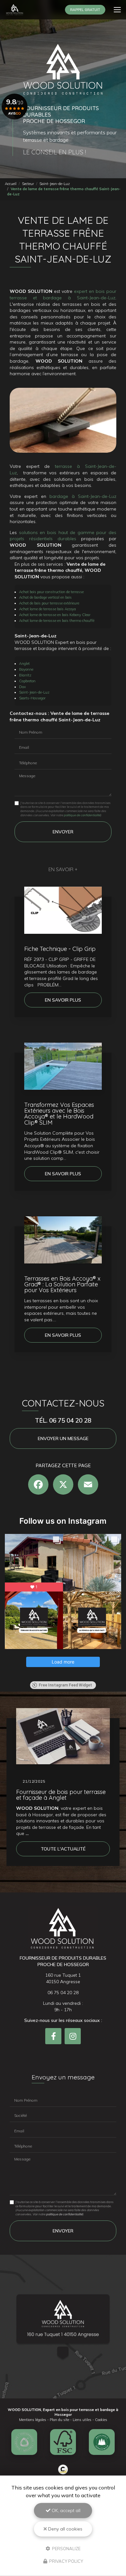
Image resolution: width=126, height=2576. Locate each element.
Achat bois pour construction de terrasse (51, 592)
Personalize (66, 2548)
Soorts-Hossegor (32, 698)
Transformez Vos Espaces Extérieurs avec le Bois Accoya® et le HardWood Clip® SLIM (59, 1114)
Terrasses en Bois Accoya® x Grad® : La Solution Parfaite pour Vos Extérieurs (62, 1284)
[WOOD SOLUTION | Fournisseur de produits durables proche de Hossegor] (15, 10)
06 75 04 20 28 (63, 1993)
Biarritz (25, 675)
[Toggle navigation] (117, 10)
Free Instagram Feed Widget (65, 1685)
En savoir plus (63, 1000)
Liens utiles (82, 2420)
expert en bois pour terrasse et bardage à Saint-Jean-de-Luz (63, 294)
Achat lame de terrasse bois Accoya (47, 609)
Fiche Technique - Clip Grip (60, 949)
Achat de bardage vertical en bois (45, 597)
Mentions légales (33, 2420)
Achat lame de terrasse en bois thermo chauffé (57, 621)
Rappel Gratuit (85, 10)
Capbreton (27, 681)
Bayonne (26, 669)
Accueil (11, 184)
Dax (22, 687)
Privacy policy (66, 2561)
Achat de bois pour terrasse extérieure (49, 603)
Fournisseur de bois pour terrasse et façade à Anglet (61, 1795)
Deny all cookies (65, 2529)
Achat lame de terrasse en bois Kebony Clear (55, 615)
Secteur (28, 184)
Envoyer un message (63, 1438)
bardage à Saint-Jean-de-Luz (83, 496)
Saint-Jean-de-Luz (55, 184)
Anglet (24, 664)
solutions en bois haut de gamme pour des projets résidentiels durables (63, 536)
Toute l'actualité (63, 1849)
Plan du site (59, 2420)
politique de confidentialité (82, 815)
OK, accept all (65, 2510)
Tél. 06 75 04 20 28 (63, 1420)
